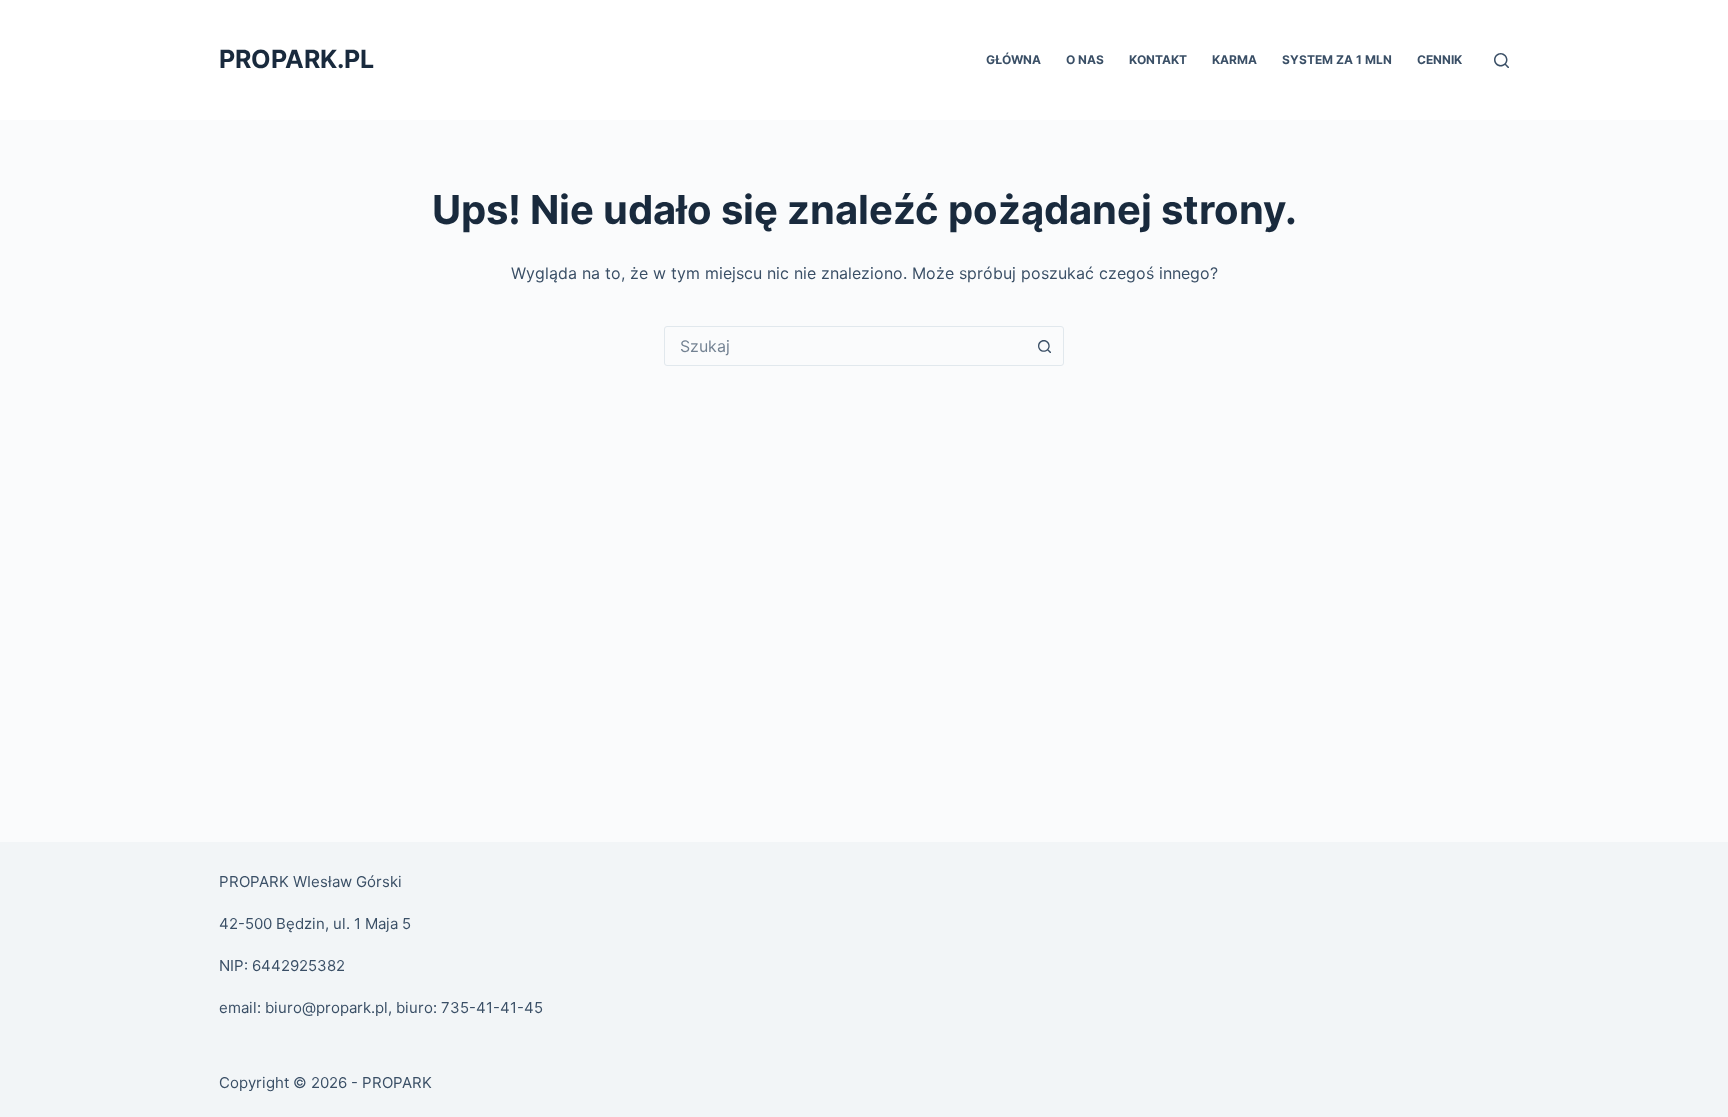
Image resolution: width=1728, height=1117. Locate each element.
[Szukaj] (1501, 60)
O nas (1085, 59)
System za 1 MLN (1337, 59)
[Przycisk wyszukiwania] (1044, 346)
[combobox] (845, 346)
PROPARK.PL (296, 59)
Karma (1234, 59)
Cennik (1439, 59)
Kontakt (1158, 59)
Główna (1013, 59)
